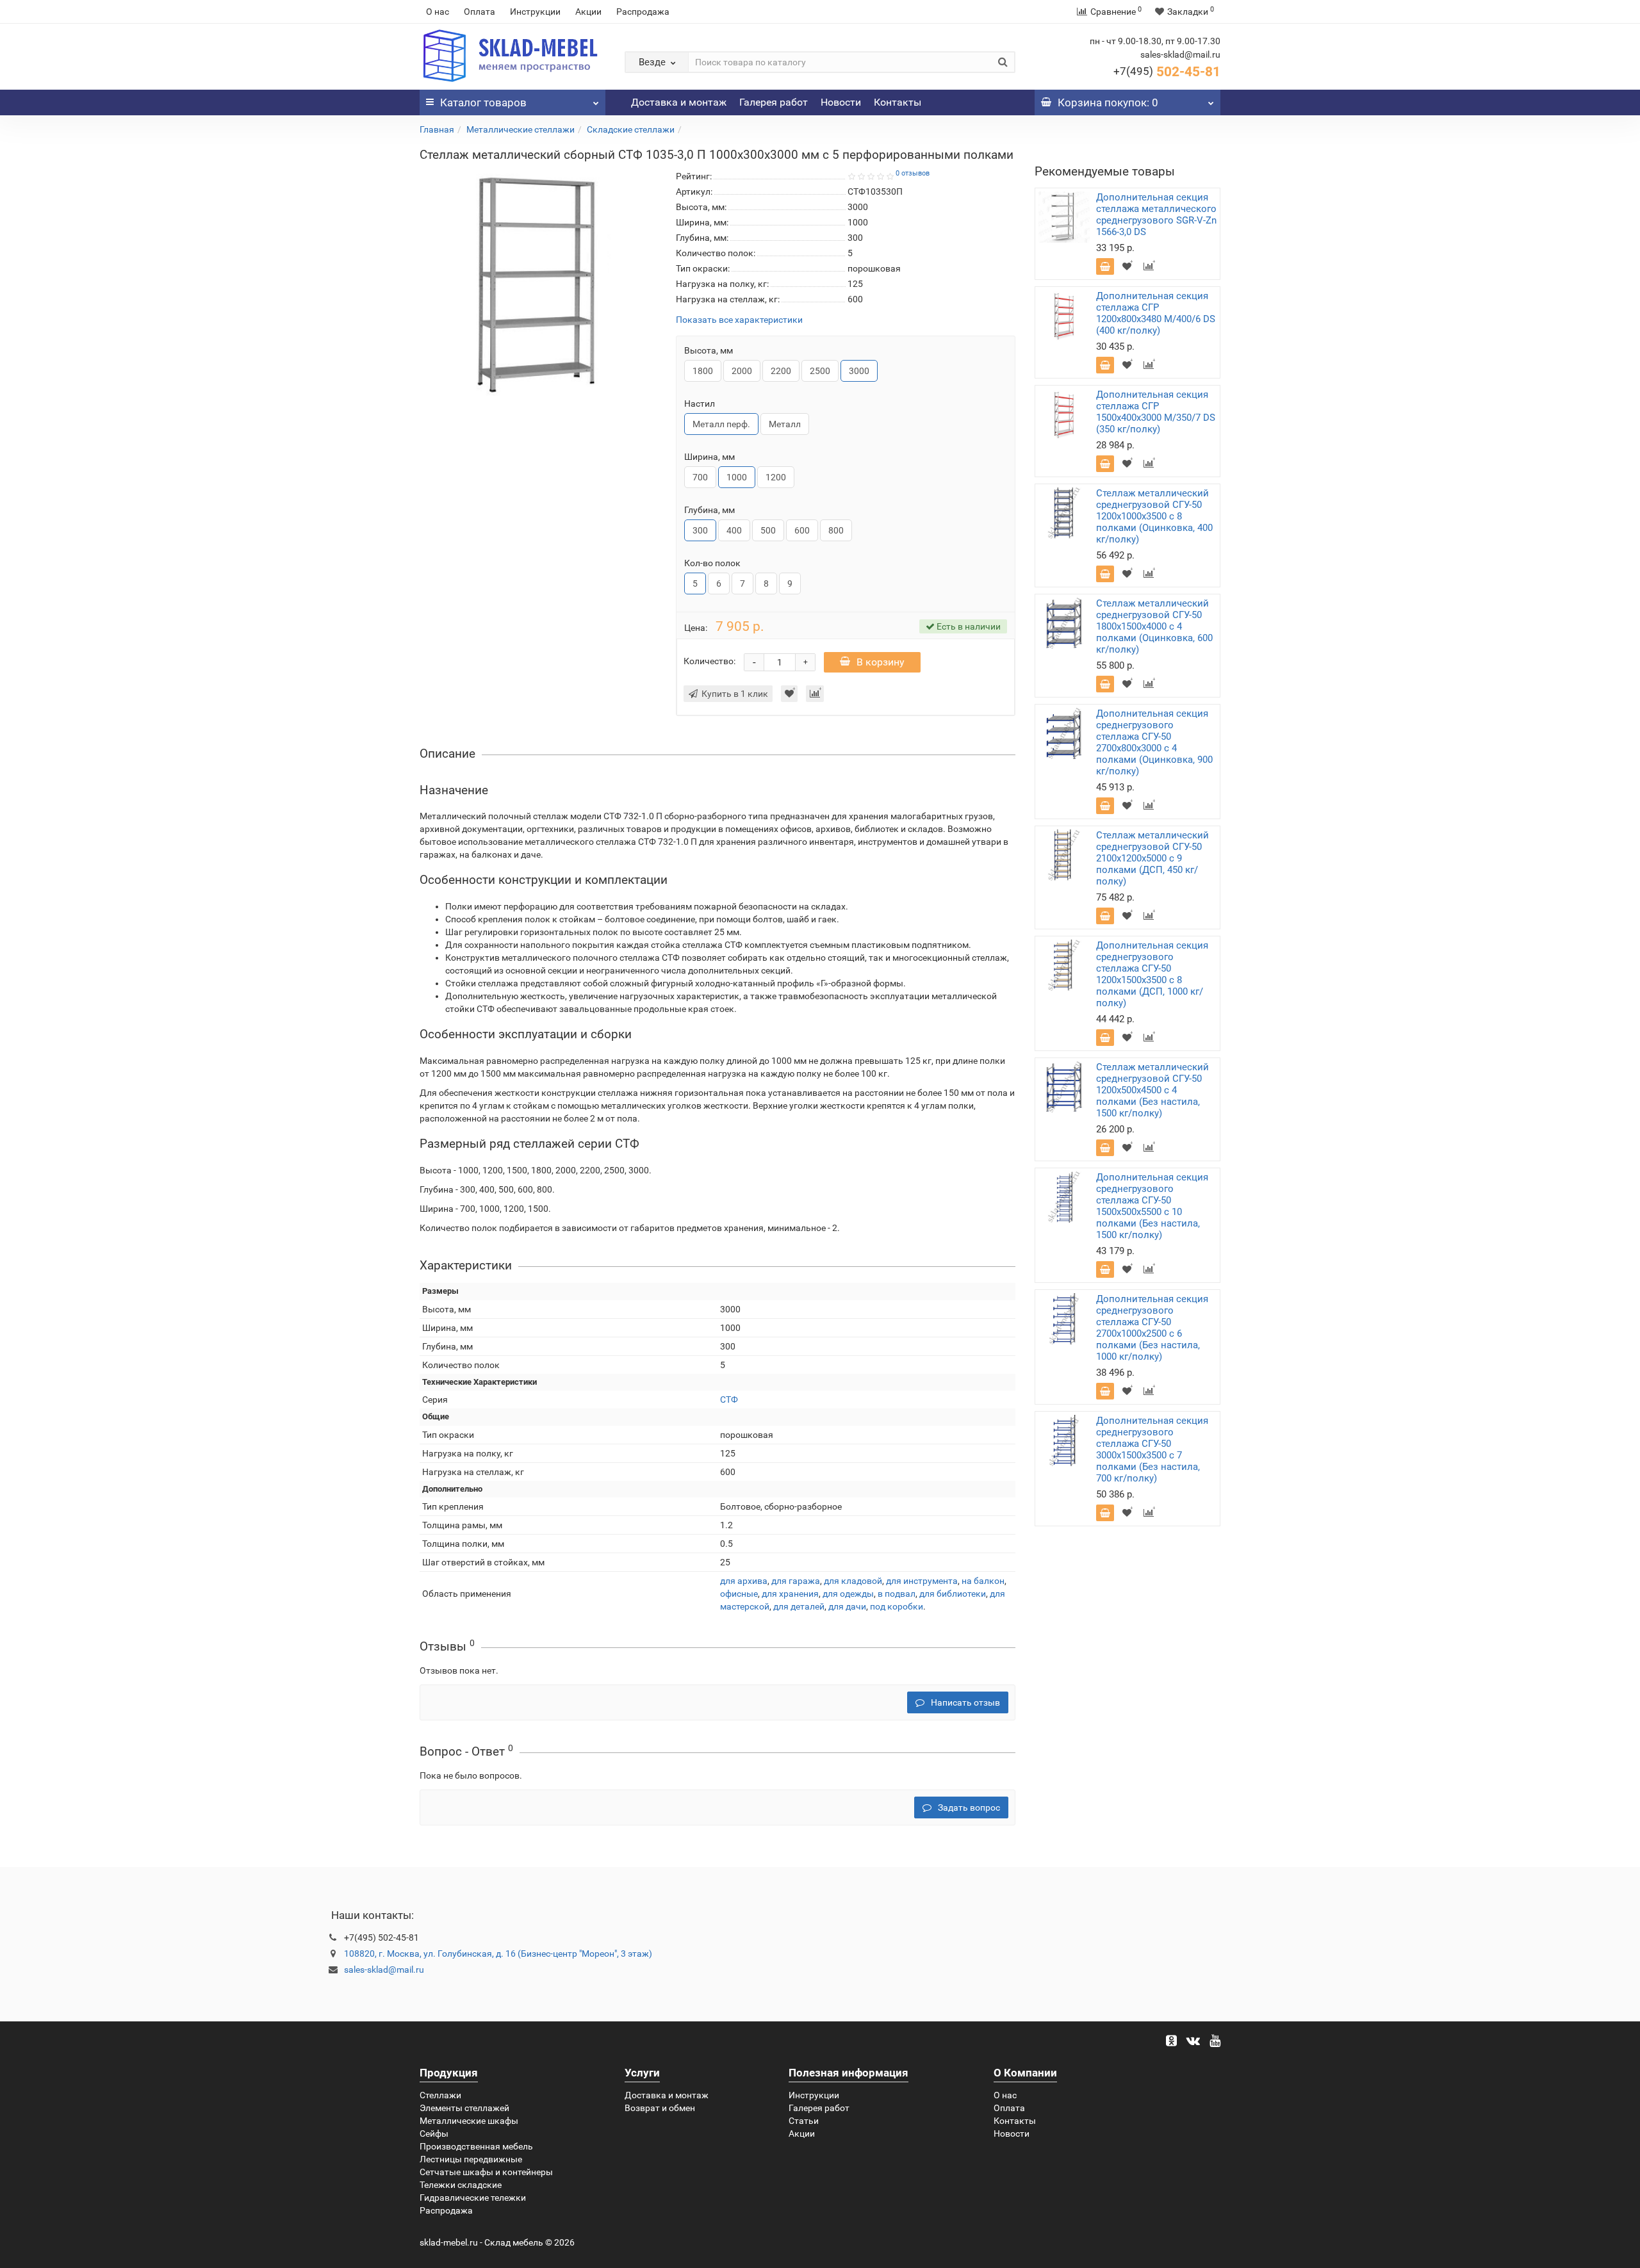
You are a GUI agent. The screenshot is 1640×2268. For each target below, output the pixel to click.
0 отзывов (913, 173)
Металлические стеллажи (521, 129)
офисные (739, 1594)
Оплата (480, 12)
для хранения (790, 1594)
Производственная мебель (476, 2146)
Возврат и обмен (660, 2108)
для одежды (848, 1594)
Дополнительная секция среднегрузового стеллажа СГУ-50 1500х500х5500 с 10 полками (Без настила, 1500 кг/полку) (1152, 1206)
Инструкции (535, 12)
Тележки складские (461, 2185)
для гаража (796, 1581)
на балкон (983, 1581)
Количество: (709, 661)
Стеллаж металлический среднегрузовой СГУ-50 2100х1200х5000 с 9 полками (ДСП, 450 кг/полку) (1152, 858)
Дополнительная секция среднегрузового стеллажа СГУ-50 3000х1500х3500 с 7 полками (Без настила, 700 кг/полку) (1152, 1449)
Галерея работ (774, 102)
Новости (841, 102)
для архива (744, 1581)
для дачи (847, 1606)
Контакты (898, 102)
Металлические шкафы (469, 2121)
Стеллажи (440, 2095)
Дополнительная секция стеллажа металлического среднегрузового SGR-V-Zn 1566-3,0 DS (1156, 215)
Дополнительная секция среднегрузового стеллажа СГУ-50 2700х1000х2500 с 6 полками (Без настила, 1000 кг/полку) (1152, 1328)
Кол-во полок (712, 563)
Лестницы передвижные (471, 2159)
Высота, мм (709, 350)
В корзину (881, 662)
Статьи (804, 2121)
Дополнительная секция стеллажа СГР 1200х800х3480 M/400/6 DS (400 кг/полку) (1156, 313)
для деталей (799, 1606)
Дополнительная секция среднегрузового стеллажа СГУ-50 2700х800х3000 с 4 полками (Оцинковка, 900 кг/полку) (1154, 742)
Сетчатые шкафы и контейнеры (486, 2172)
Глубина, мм (709, 510)
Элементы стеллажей (464, 2108)
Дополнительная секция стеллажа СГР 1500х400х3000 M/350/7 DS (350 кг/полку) (1156, 412)
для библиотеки (953, 1594)
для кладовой (853, 1581)
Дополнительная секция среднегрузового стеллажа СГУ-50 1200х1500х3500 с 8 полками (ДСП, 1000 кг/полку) (1152, 974)
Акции (588, 12)
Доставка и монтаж (679, 102)
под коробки (897, 1606)
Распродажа (643, 12)
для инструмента (922, 1581)
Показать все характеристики (739, 320)
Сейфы (434, 2133)
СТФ (729, 1399)
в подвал (897, 1594)
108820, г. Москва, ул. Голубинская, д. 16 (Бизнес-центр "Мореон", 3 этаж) (498, 1954)
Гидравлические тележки (473, 2198)
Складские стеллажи (631, 129)
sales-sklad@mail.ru (384, 1970)
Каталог (483, 102)
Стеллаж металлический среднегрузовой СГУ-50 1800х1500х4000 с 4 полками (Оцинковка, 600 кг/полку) (1154, 626)
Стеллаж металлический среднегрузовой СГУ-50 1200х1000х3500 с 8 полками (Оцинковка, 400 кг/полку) (1154, 516)
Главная (437, 129)
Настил (700, 404)
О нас (438, 12)
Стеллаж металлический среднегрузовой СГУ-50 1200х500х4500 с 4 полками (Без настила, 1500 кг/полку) (1152, 1090)
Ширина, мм (709, 457)
